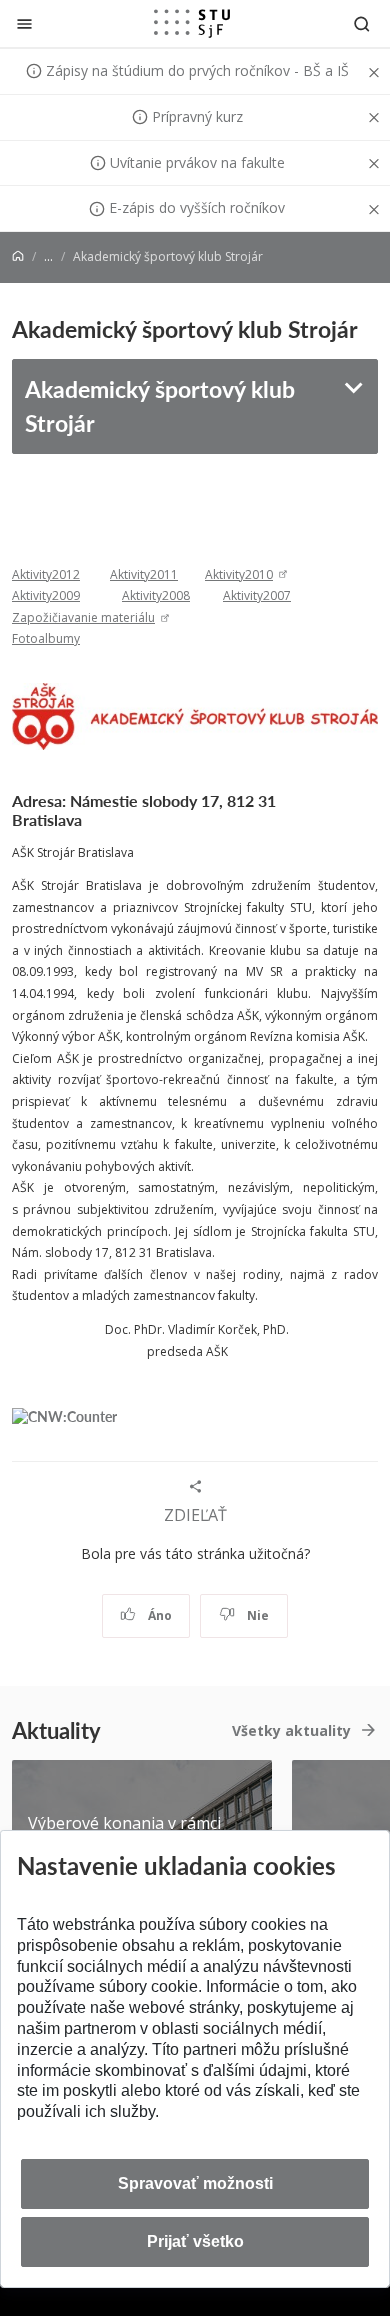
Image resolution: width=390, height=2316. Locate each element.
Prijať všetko (195, 2241)
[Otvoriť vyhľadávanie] (362, 23)
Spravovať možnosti (195, 2183)
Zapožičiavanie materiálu (83, 617)
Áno (158, 1615)
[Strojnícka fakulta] (192, 23)
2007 (277, 595)
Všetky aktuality (291, 1730)
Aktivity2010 (239, 574)
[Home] (18, 256)
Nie (256, 1615)
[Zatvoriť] (24, 23)
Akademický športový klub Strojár (160, 406)
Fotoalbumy (46, 638)
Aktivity (243, 595)
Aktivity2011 (144, 574)
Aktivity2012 (46, 574)
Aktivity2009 (46, 595)
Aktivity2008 (156, 595)
